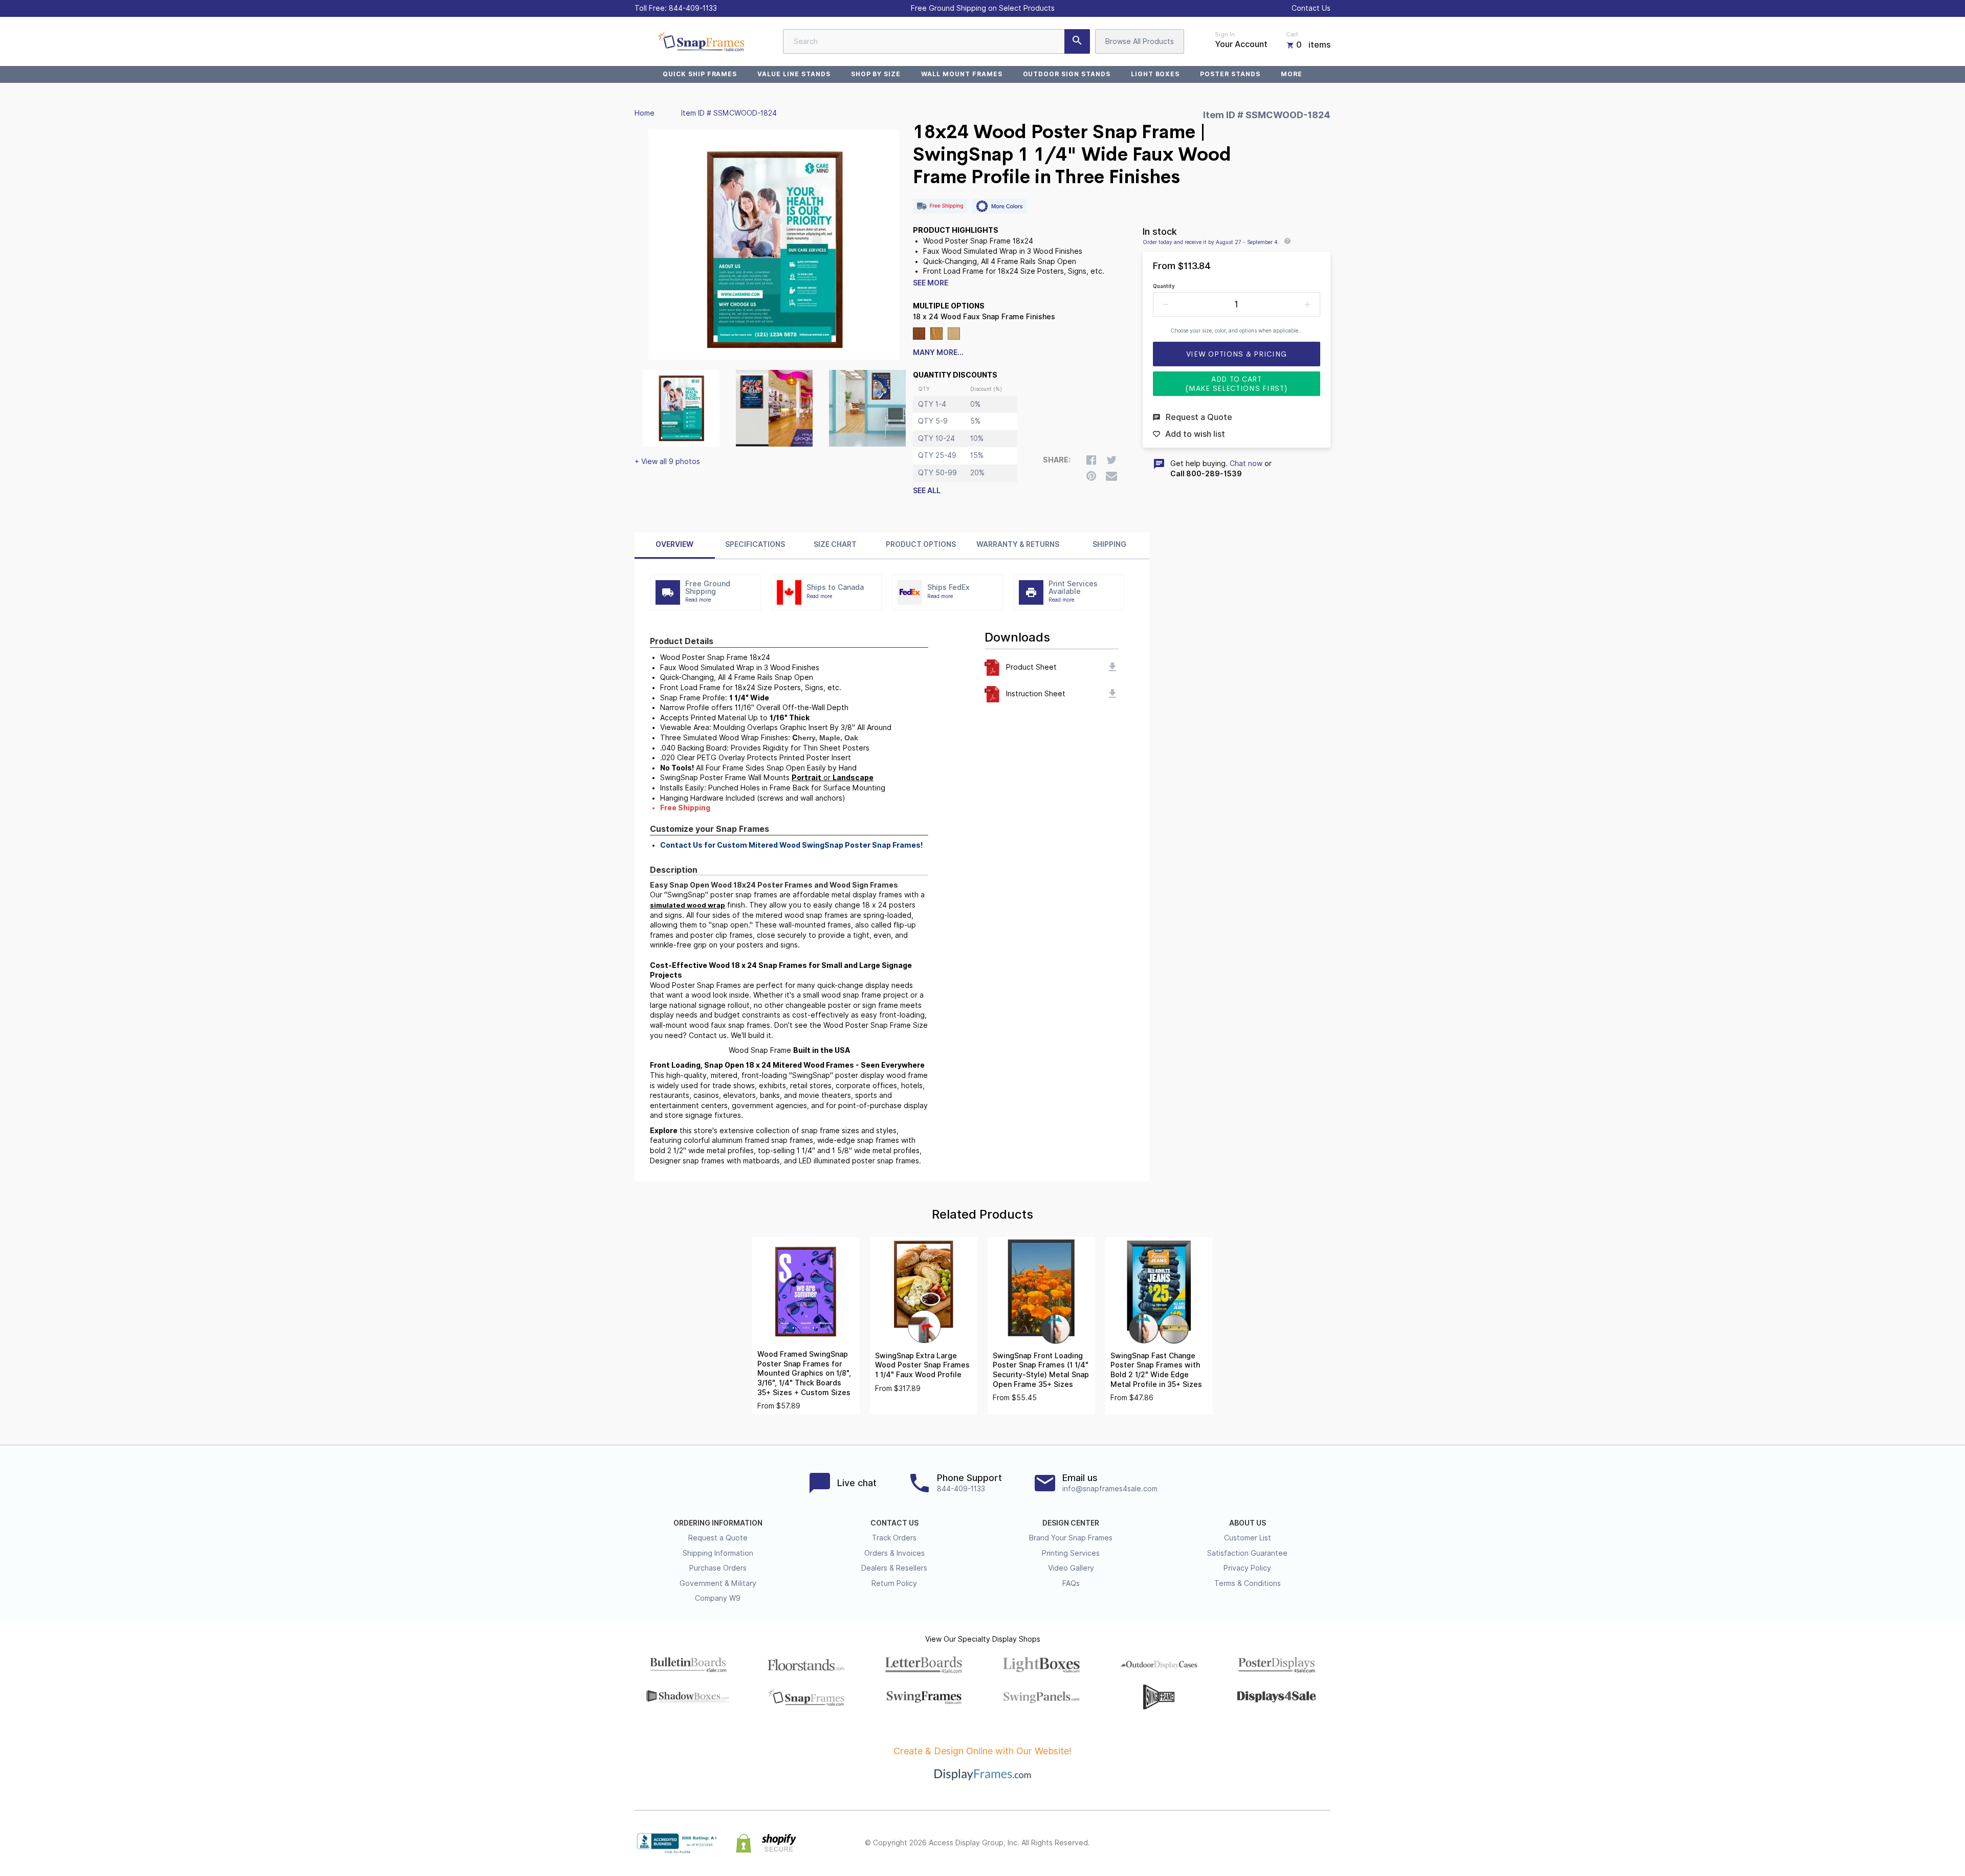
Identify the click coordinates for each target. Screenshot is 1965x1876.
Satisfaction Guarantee (1247, 1553)
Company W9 (718, 1598)
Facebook (1234, 1843)
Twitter (1257, 1843)
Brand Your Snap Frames (1071, 1538)
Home (645, 113)
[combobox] (936, 41)
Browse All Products (1140, 41)
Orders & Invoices (894, 1553)
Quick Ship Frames (700, 74)
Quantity (1164, 286)
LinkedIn (1302, 1843)
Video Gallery (1071, 1568)
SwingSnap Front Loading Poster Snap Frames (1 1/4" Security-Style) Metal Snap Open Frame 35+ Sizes (1041, 1370)
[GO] (1077, 41)
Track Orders (894, 1538)
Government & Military (718, 1583)
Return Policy (894, 1583)
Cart (1292, 34)
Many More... (938, 352)
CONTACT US (894, 1523)
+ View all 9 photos (667, 461)
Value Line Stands (794, 74)
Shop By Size (876, 74)
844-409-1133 (693, 8)
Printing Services (1071, 1553)
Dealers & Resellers (894, 1568)
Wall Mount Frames (962, 74)
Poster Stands (1230, 74)
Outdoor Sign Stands (1067, 74)
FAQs (1071, 1583)
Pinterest (1279, 1843)
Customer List (1248, 1538)
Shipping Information (718, 1553)
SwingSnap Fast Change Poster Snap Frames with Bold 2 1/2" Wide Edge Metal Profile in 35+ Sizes (1156, 1370)
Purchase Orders (718, 1568)
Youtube (1324, 1843)
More (1292, 74)
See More (931, 283)
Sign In (1225, 34)
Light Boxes (1155, 74)
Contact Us (1311, 8)
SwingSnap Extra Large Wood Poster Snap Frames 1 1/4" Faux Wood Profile (922, 1365)
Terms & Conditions (1248, 1583)
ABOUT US (1248, 1523)
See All (927, 491)
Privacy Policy (1247, 1568)
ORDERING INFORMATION (718, 1523)
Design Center (1071, 1523)
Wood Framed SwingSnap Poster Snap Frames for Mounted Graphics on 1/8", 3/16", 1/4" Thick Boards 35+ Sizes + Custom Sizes (804, 1373)
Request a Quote (718, 1538)
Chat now (1246, 464)
